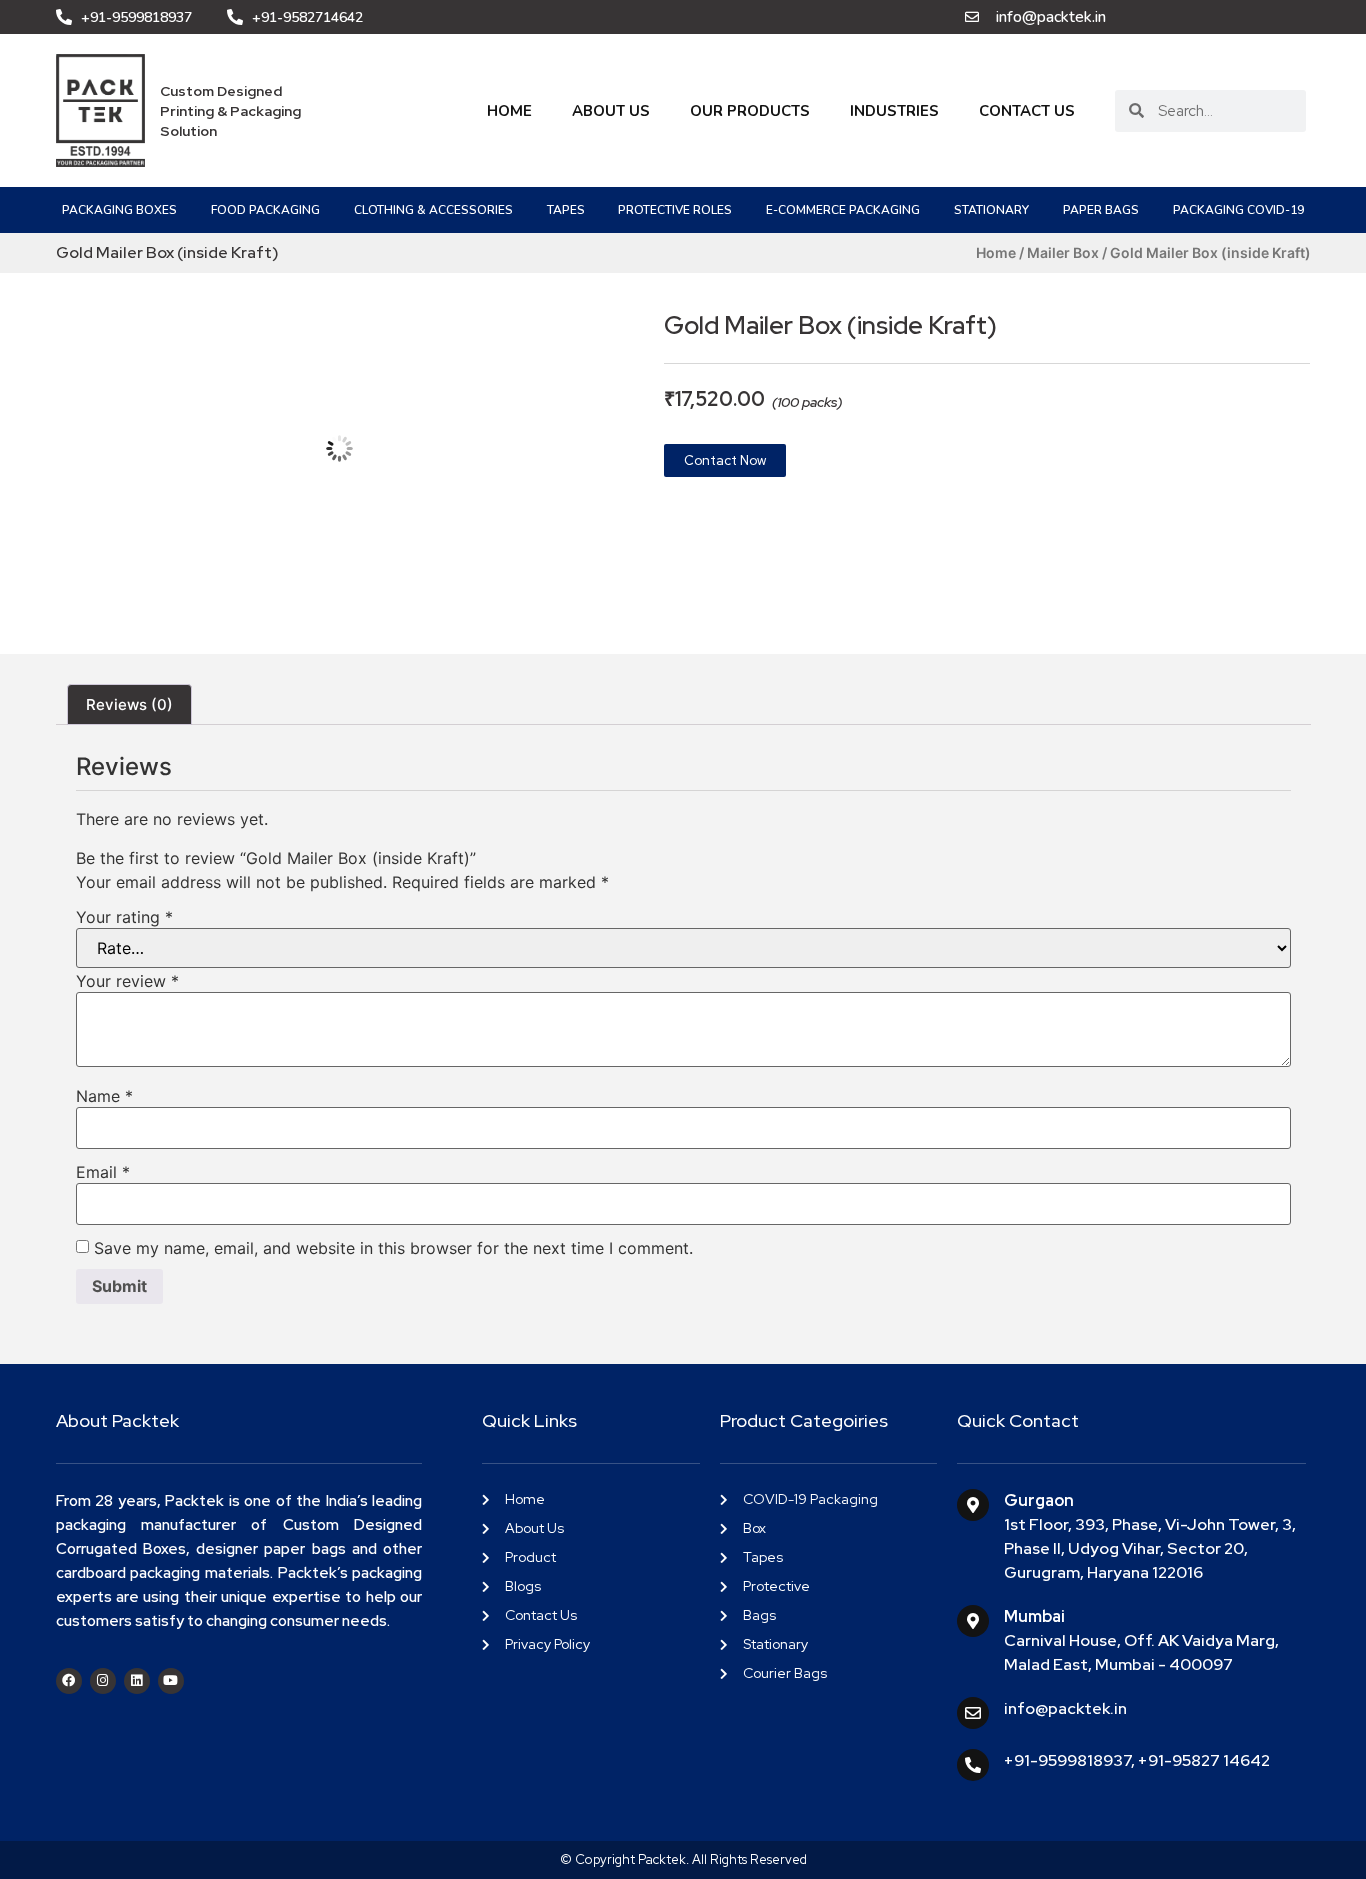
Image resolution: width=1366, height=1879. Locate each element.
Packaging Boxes (119, 210)
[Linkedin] (137, 1681)
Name (104, 1096)
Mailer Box (1063, 252)
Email (103, 1172)
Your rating (124, 917)
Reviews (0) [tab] (129, 704)
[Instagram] (103, 1681)
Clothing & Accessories (433, 210)
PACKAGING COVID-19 (1238, 210)
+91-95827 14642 (1204, 1760)
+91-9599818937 (1067, 1760)
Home (509, 111)
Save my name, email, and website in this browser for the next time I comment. (393, 1248)
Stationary (991, 210)
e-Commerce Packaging (843, 210)
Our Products (750, 111)
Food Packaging (265, 210)
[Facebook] (69, 1681)
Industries (894, 111)
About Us (611, 111)
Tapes (566, 210)
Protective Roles (675, 210)
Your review (127, 981)
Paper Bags (1101, 210)
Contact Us (1027, 111)
